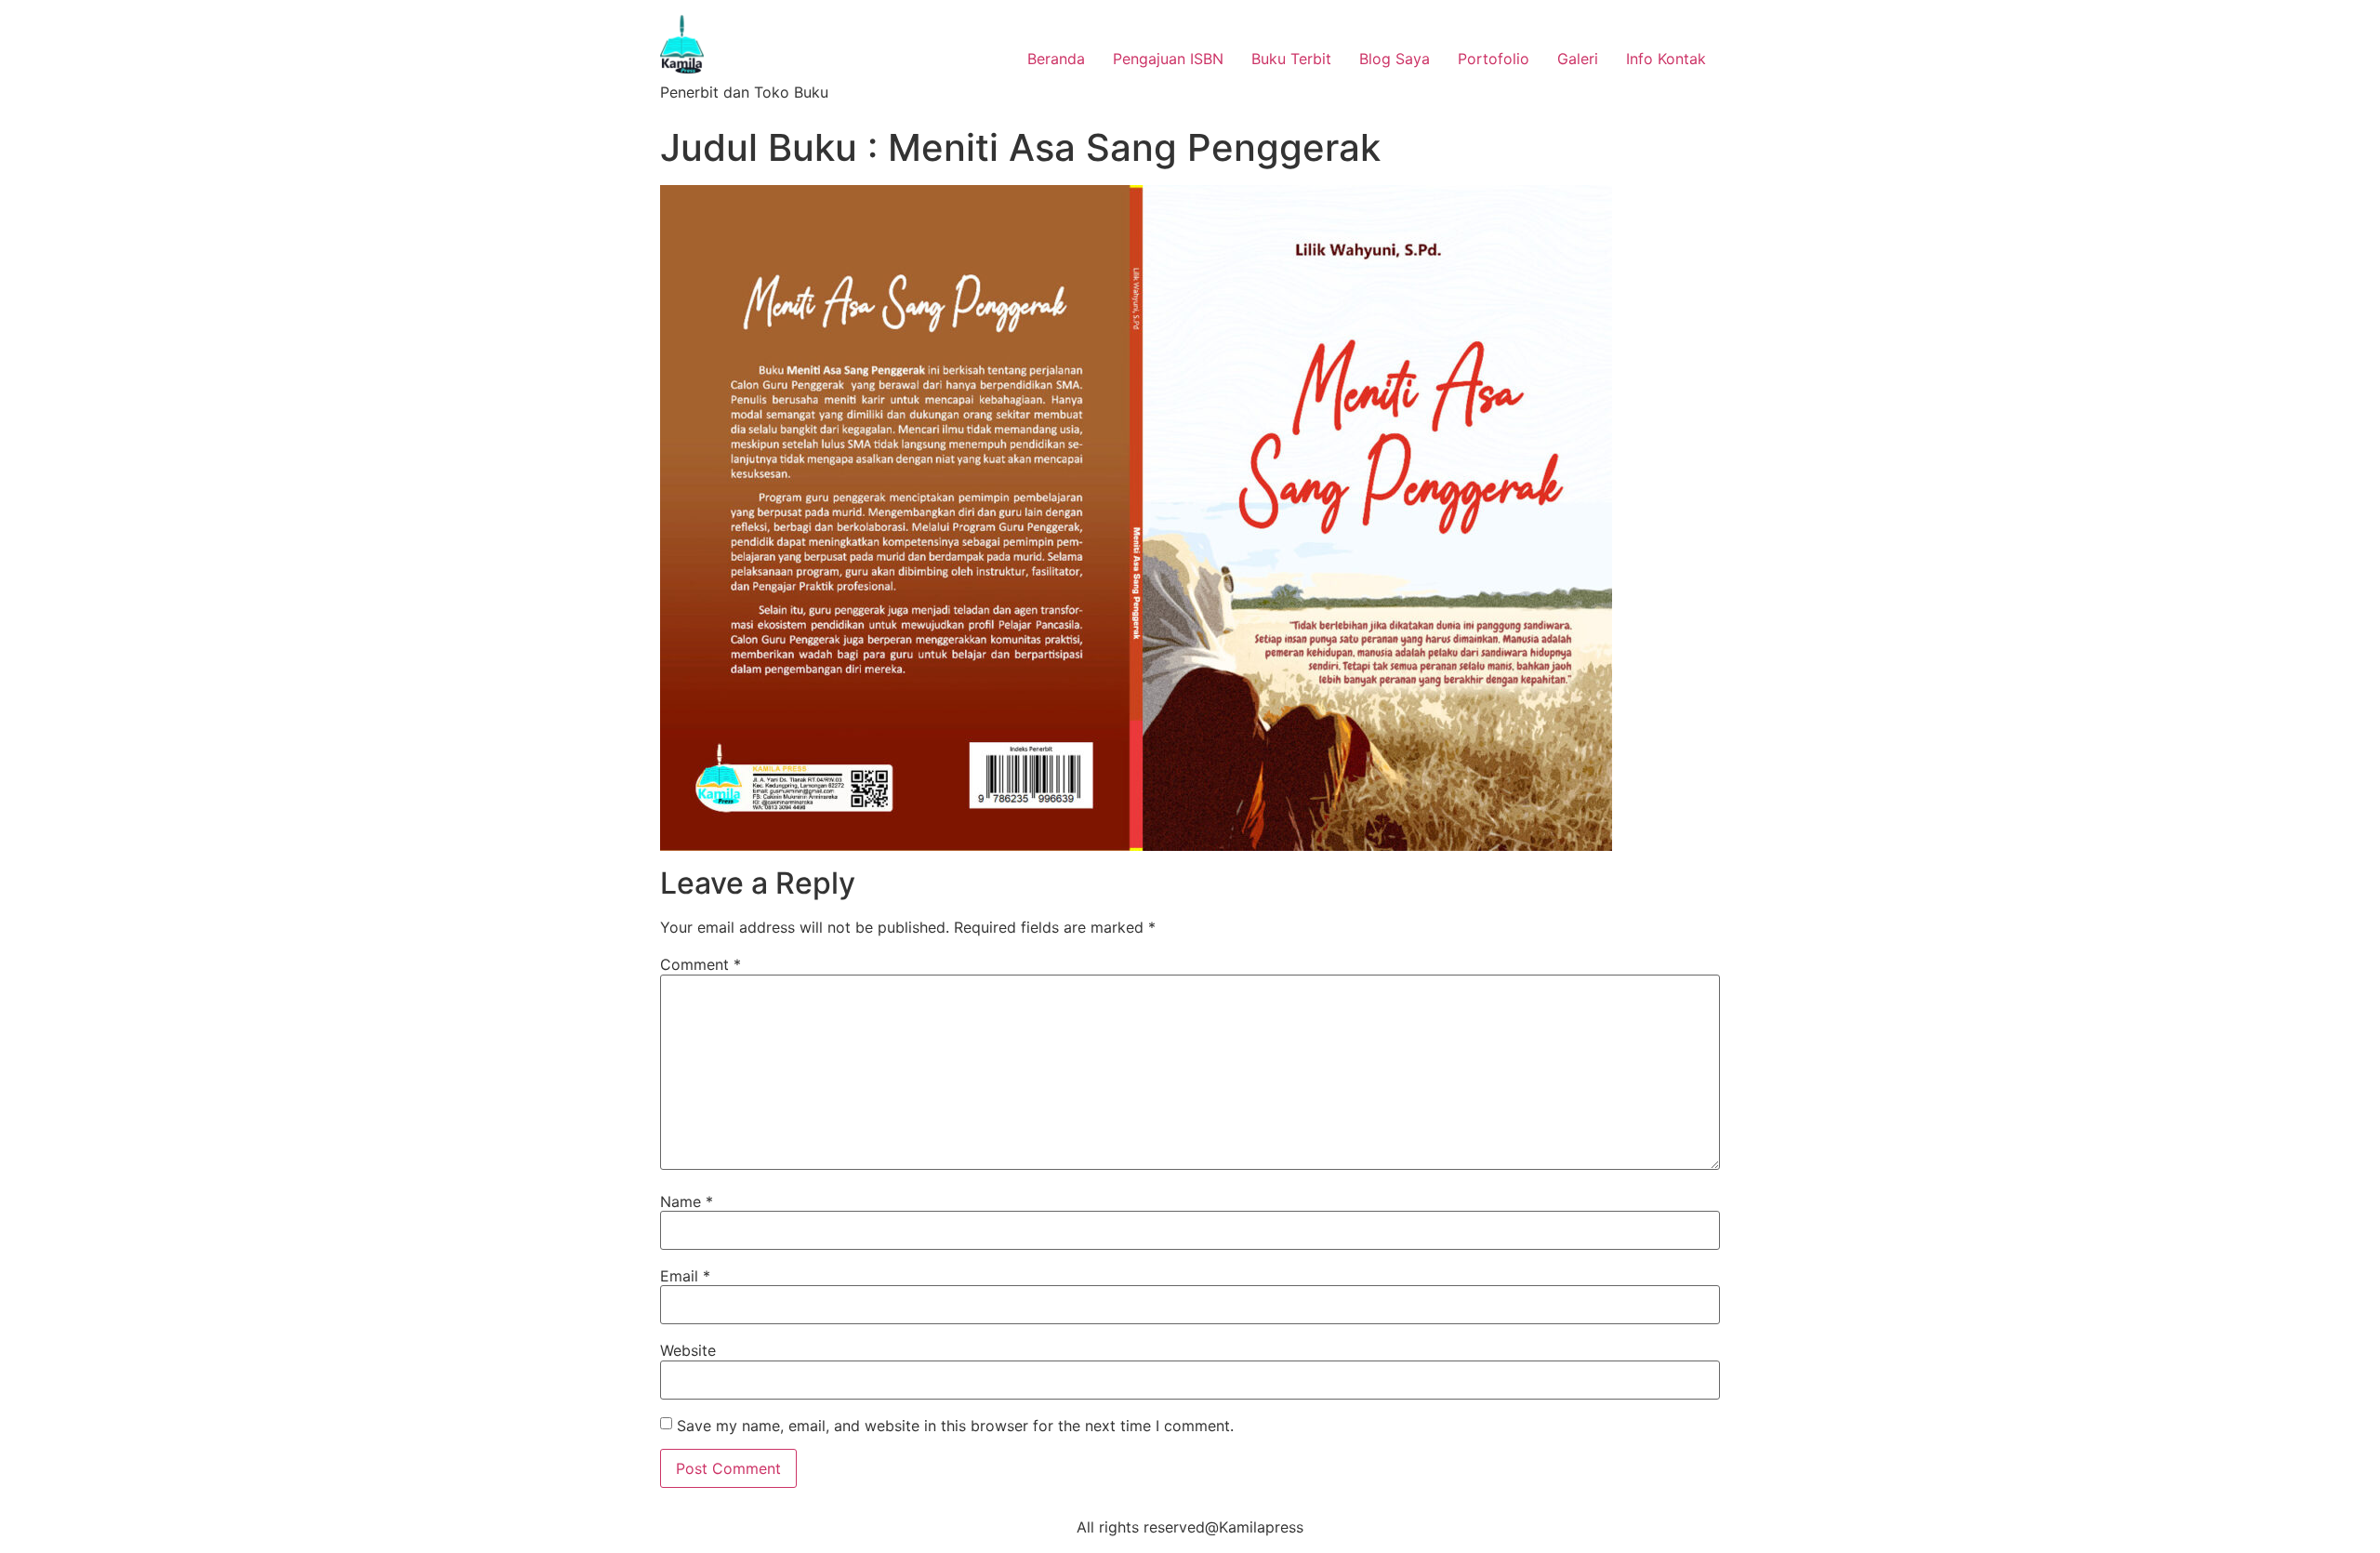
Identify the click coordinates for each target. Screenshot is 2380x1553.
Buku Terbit (1291, 59)
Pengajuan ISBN (1168, 59)
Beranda (1056, 59)
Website (688, 1350)
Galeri (1578, 59)
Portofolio (1494, 59)
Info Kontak (1666, 59)
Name (687, 1201)
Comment (701, 964)
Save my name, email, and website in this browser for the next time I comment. (955, 1426)
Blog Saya (1395, 59)
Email (685, 1276)
